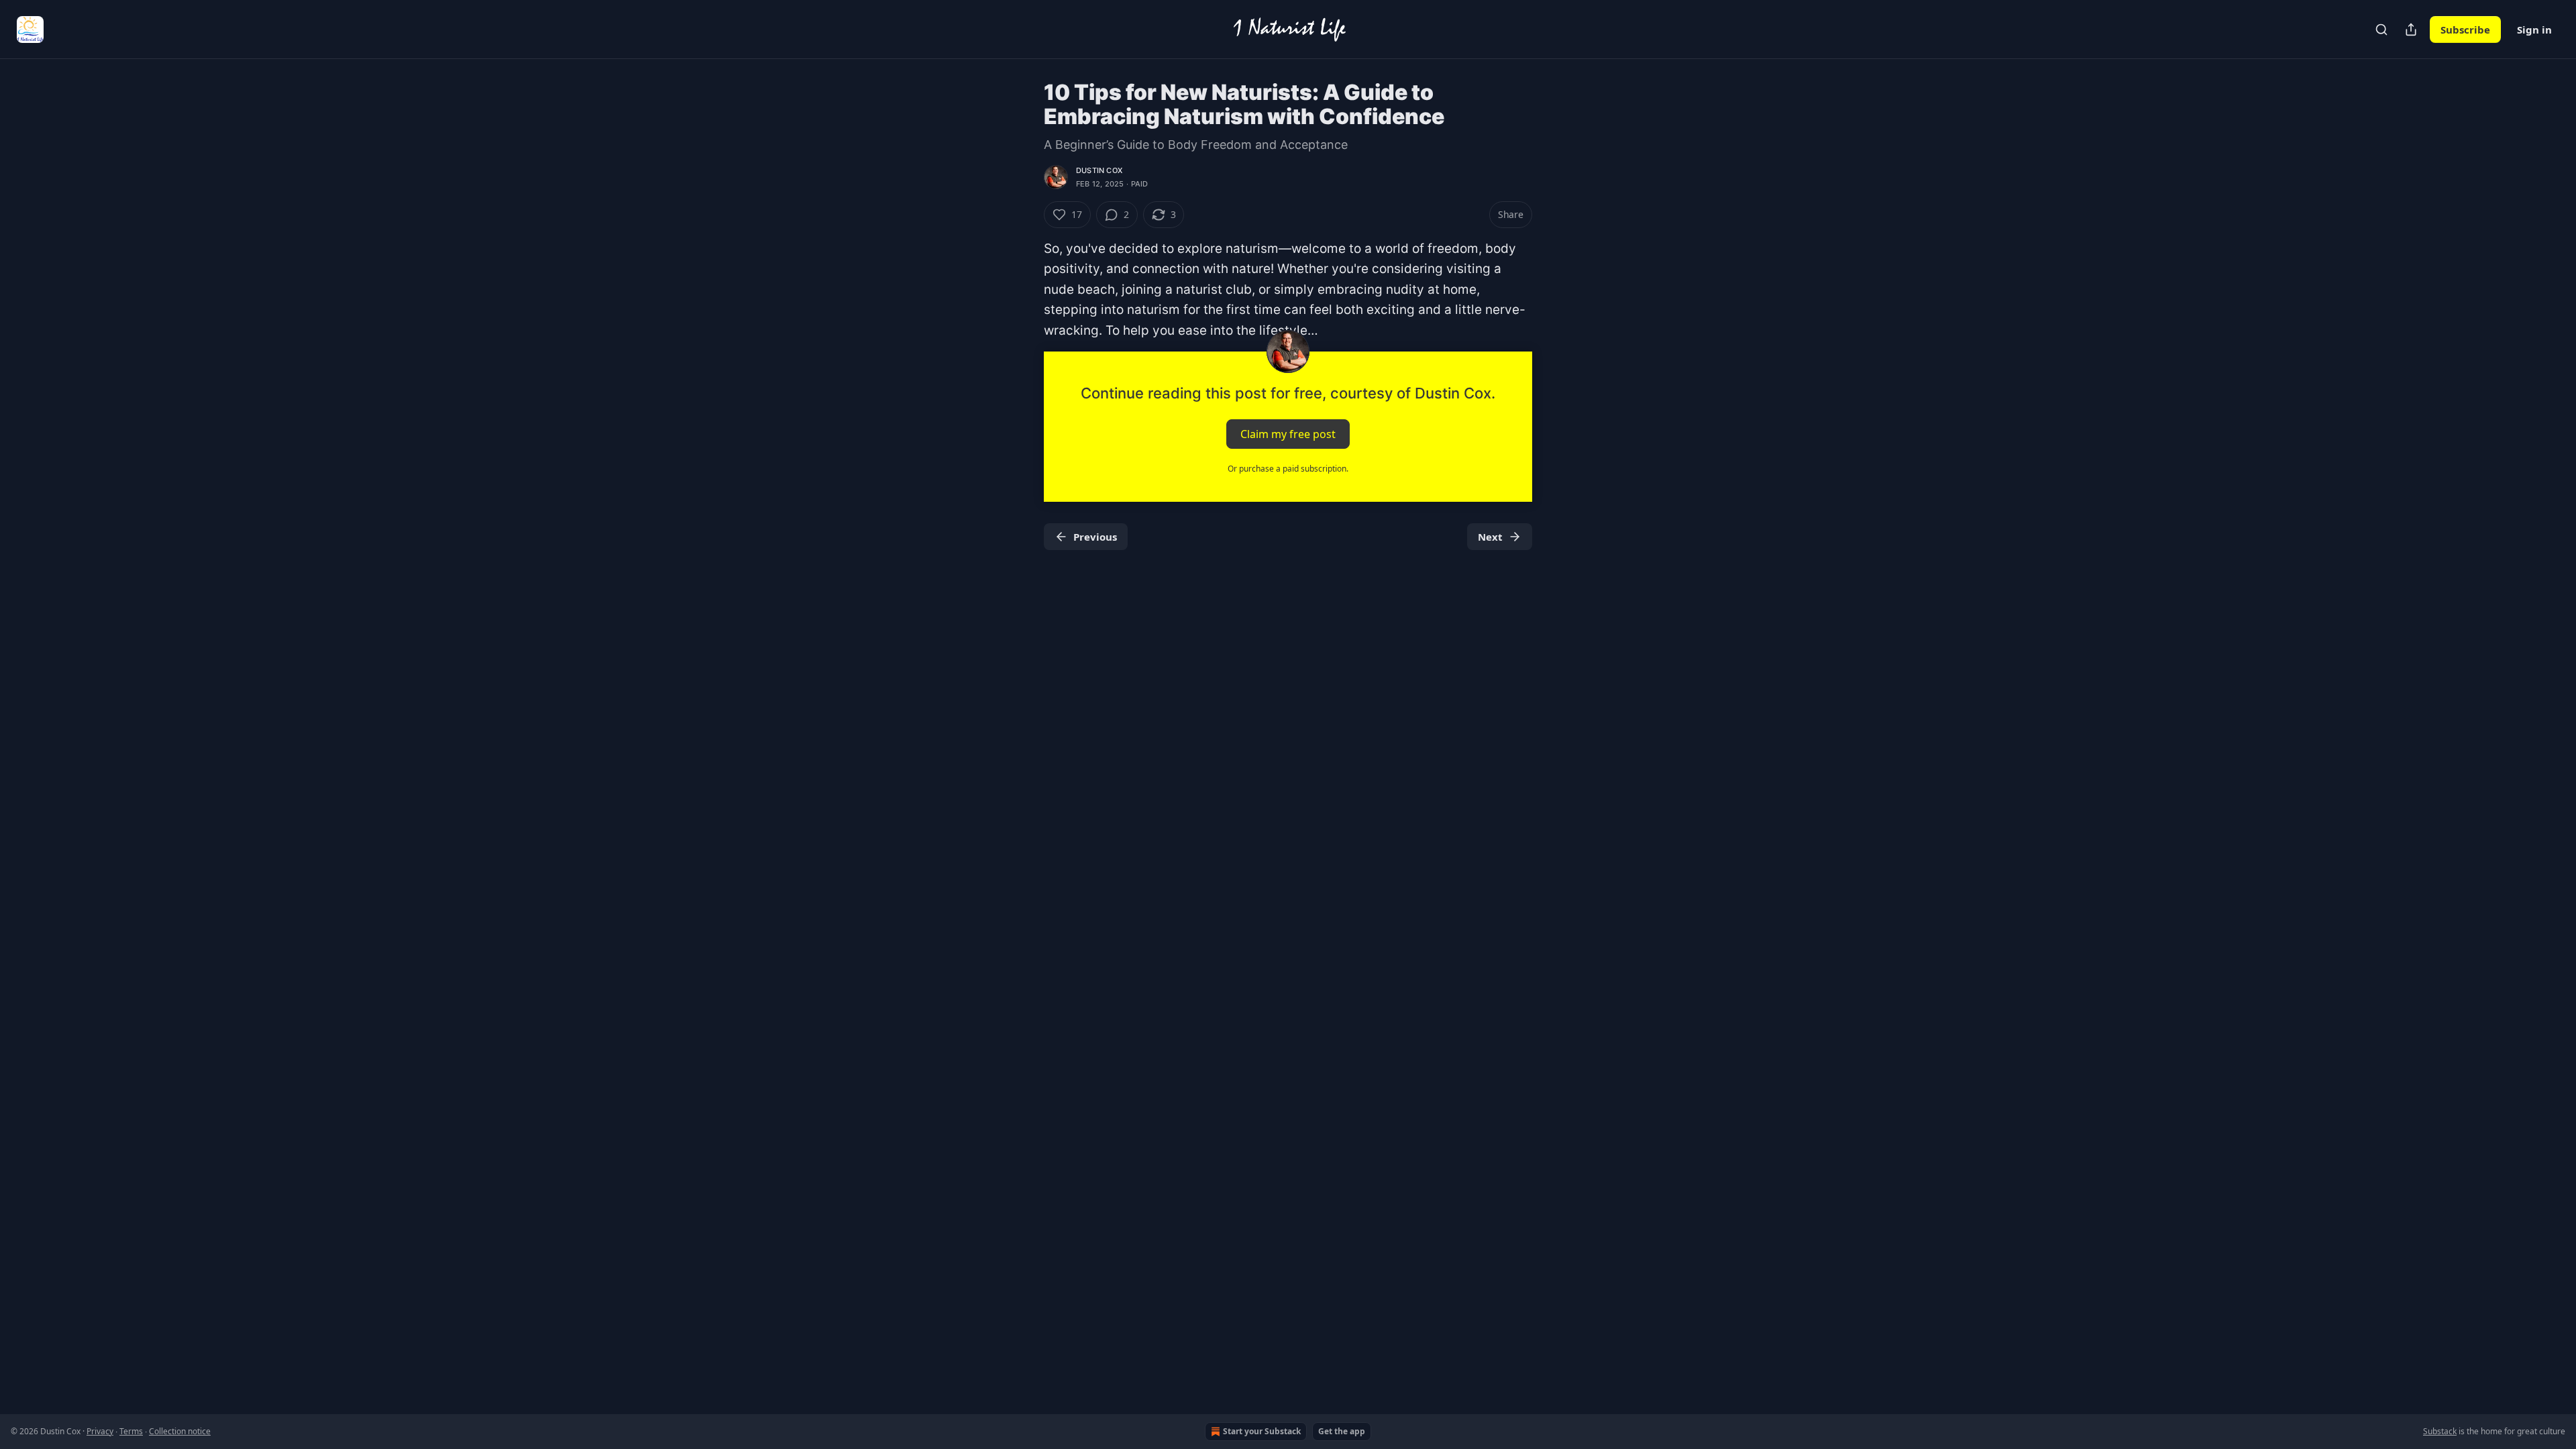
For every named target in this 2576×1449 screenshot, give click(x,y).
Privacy (100, 1431)
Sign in (2534, 30)
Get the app (1342, 1431)
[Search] (2381, 30)
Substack (2440, 1431)
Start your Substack (1262, 1431)
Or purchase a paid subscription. (1288, 469)
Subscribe (2465, 30)
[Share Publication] (2411, 30)
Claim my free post (1288, 434)
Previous (1095, 537)
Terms (131, 1431)
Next (1490, 537)
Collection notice (180, 1431)
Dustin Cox (1099, 170)
